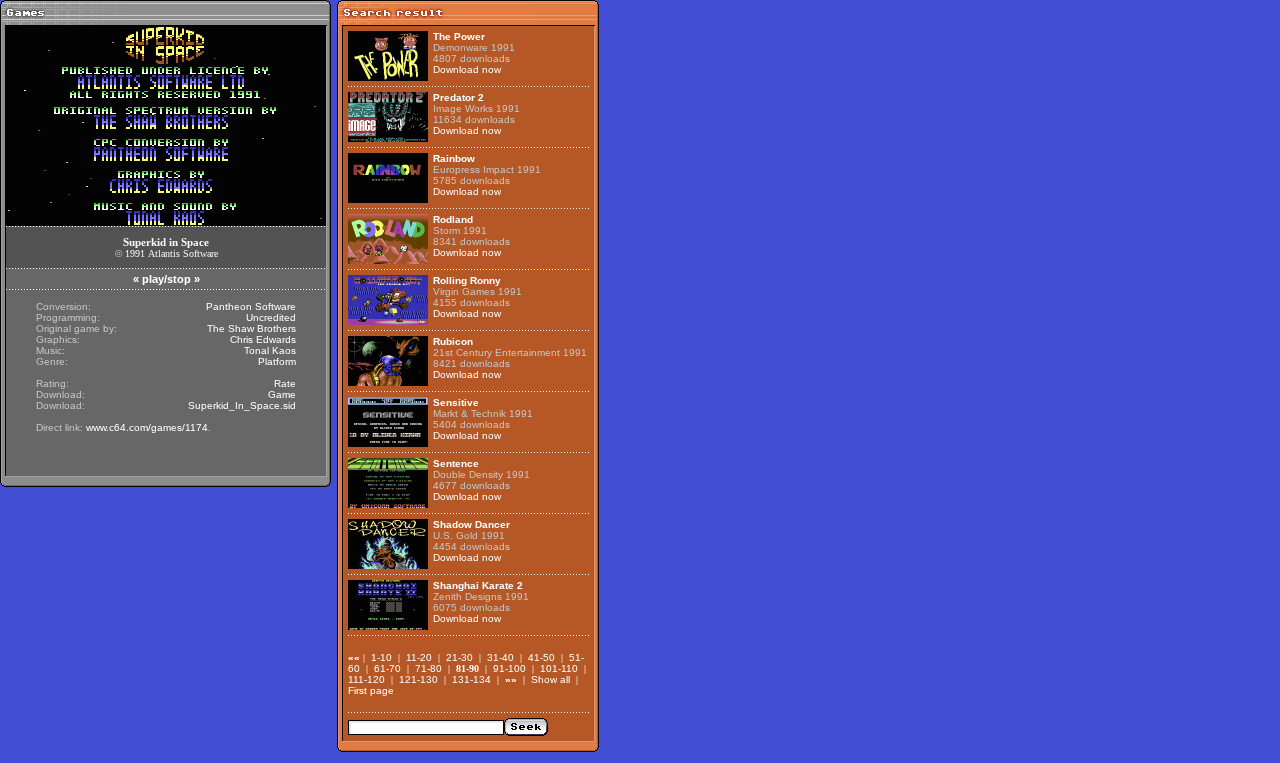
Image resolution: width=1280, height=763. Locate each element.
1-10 (381, 657)
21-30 (459, 657)
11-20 (419, 657)
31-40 (500, 657)
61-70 (387, 668)
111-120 (366, 679)
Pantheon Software (251, 306)
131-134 (471, 679)
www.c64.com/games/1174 (147, 427)
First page (371, 690)
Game (282, 394)
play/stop (166, 279)
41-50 (541, 657)
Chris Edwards (263, 339)
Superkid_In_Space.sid (242, 405)
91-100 (509, 668)
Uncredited (271, 317)
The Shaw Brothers (251, 328)
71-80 (428, 668)
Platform (277, 361)
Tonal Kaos (270, 350)
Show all (550, 679)
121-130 (418, 679)
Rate (285, 383)
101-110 (559, 668)
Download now (467, 69)
